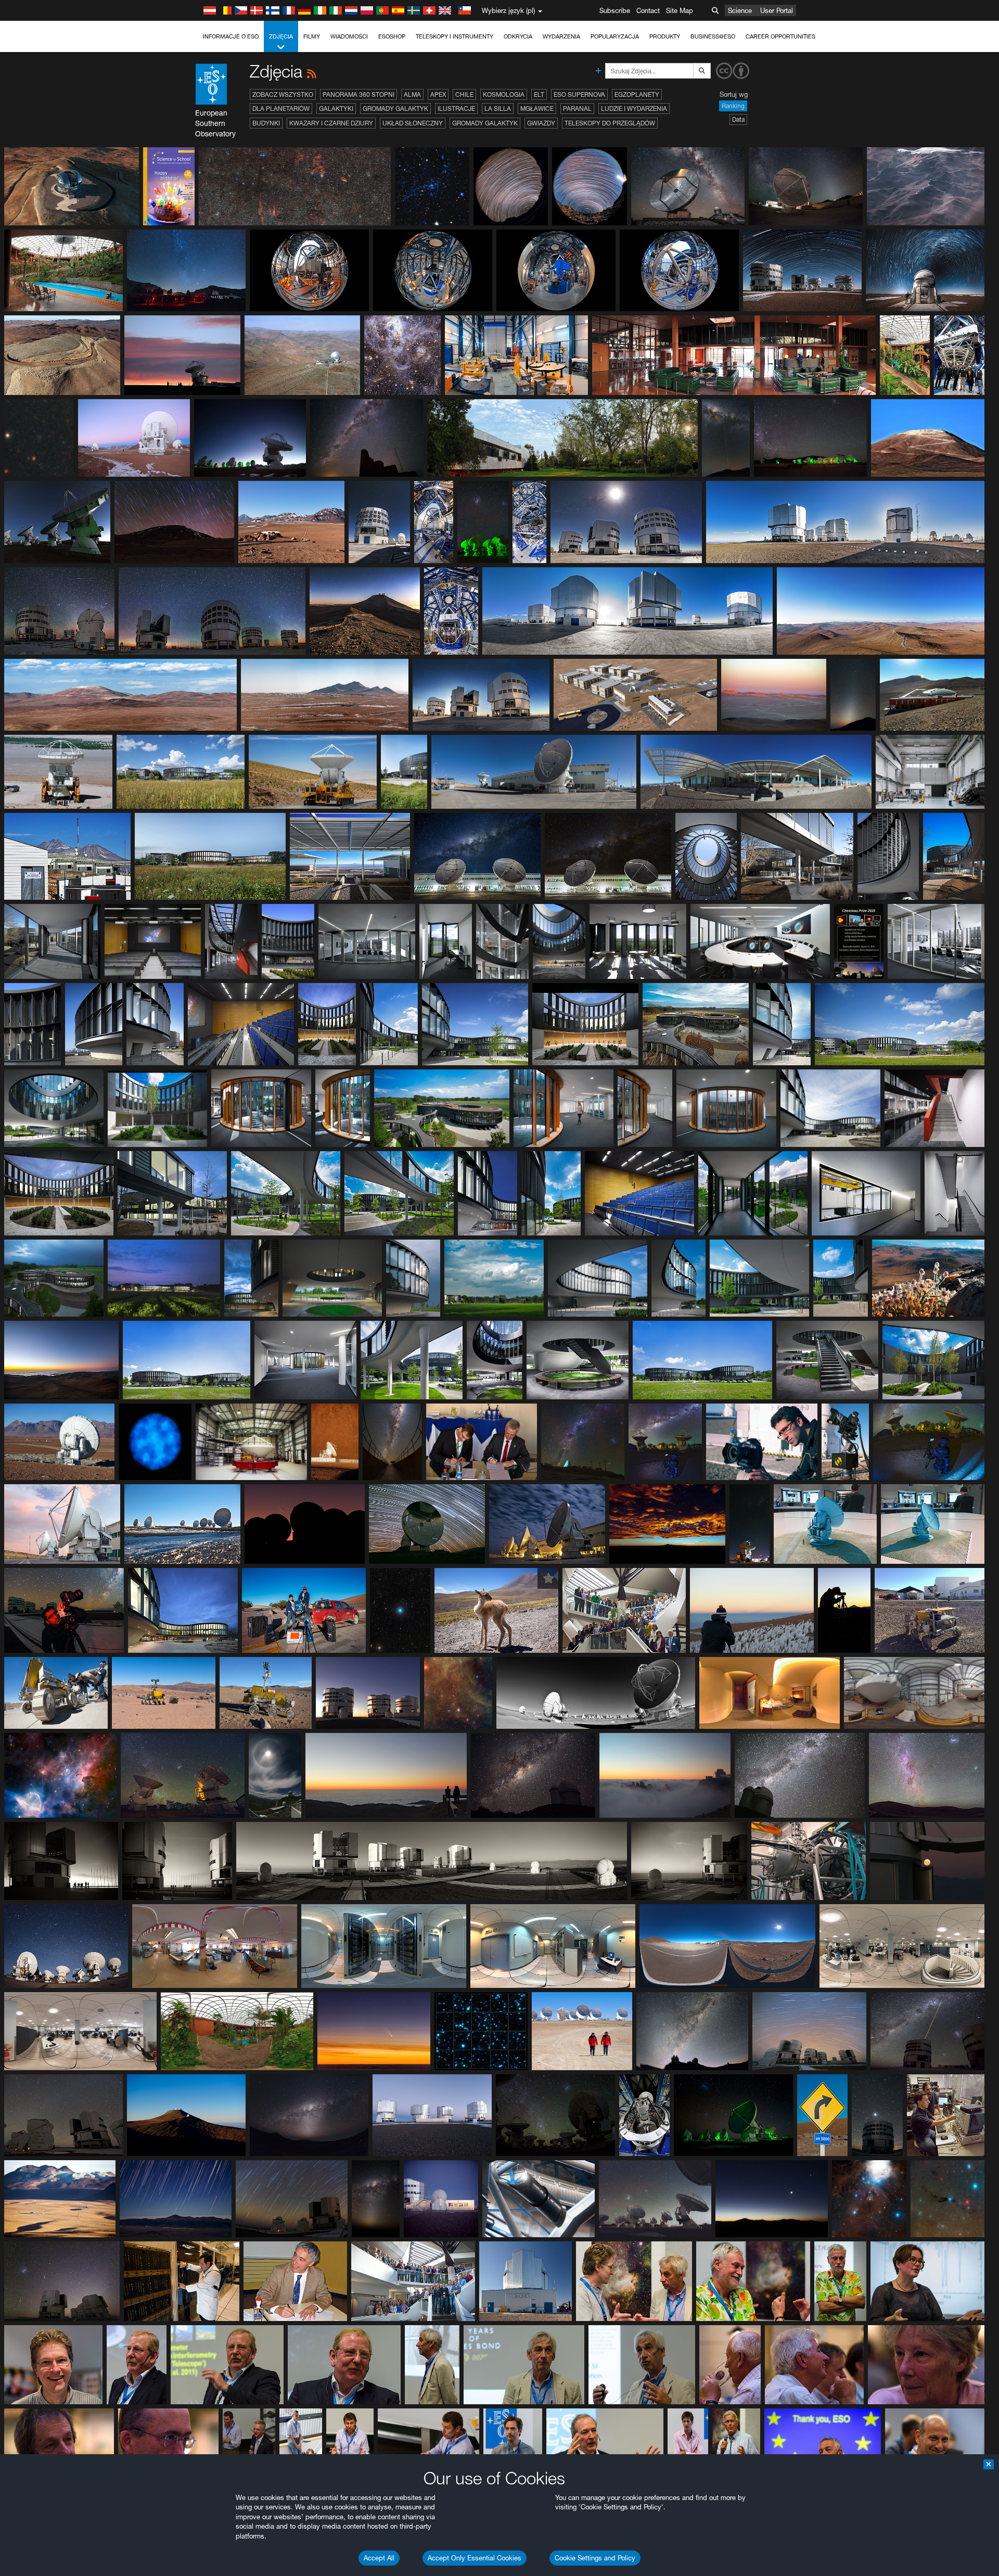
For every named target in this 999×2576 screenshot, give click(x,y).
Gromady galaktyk (395, 109)
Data (738, 119)
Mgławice (537, 109)
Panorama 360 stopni (358, 94)
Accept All (379, 2558)
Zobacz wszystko (283, 94)
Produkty (665, 36)
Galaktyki (336, 109)
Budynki (266, 123)
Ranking (733, 106)
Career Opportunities (780, 36)
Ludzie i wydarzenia (634, 109)
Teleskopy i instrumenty (454, 36)
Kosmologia (504, 94)
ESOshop (392, 36)
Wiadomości (349, 36)
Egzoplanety (637, 94)
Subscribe (615, 10)
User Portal (777, 10)
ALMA (412, 94)
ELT (539, 94)
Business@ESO (713, 36)
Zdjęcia (281, 36)
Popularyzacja (615, 36)
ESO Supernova (579, 94)
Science (740, 10)
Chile (464, 94)
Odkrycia (518, 36)
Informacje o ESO (231, 36)
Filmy (312, 36)
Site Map (680, 10)
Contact (648, 10)
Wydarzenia (561, 36)
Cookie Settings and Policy (595, 2558)
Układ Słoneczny (413, 123)
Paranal (577, 109)
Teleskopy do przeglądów (610, 123)
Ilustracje (456, 109)
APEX (438, 94)
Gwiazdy (541, 123)
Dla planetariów (281, 109)
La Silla (498, 109)
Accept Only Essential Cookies (475, 2558)
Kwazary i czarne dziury (331, 123)
